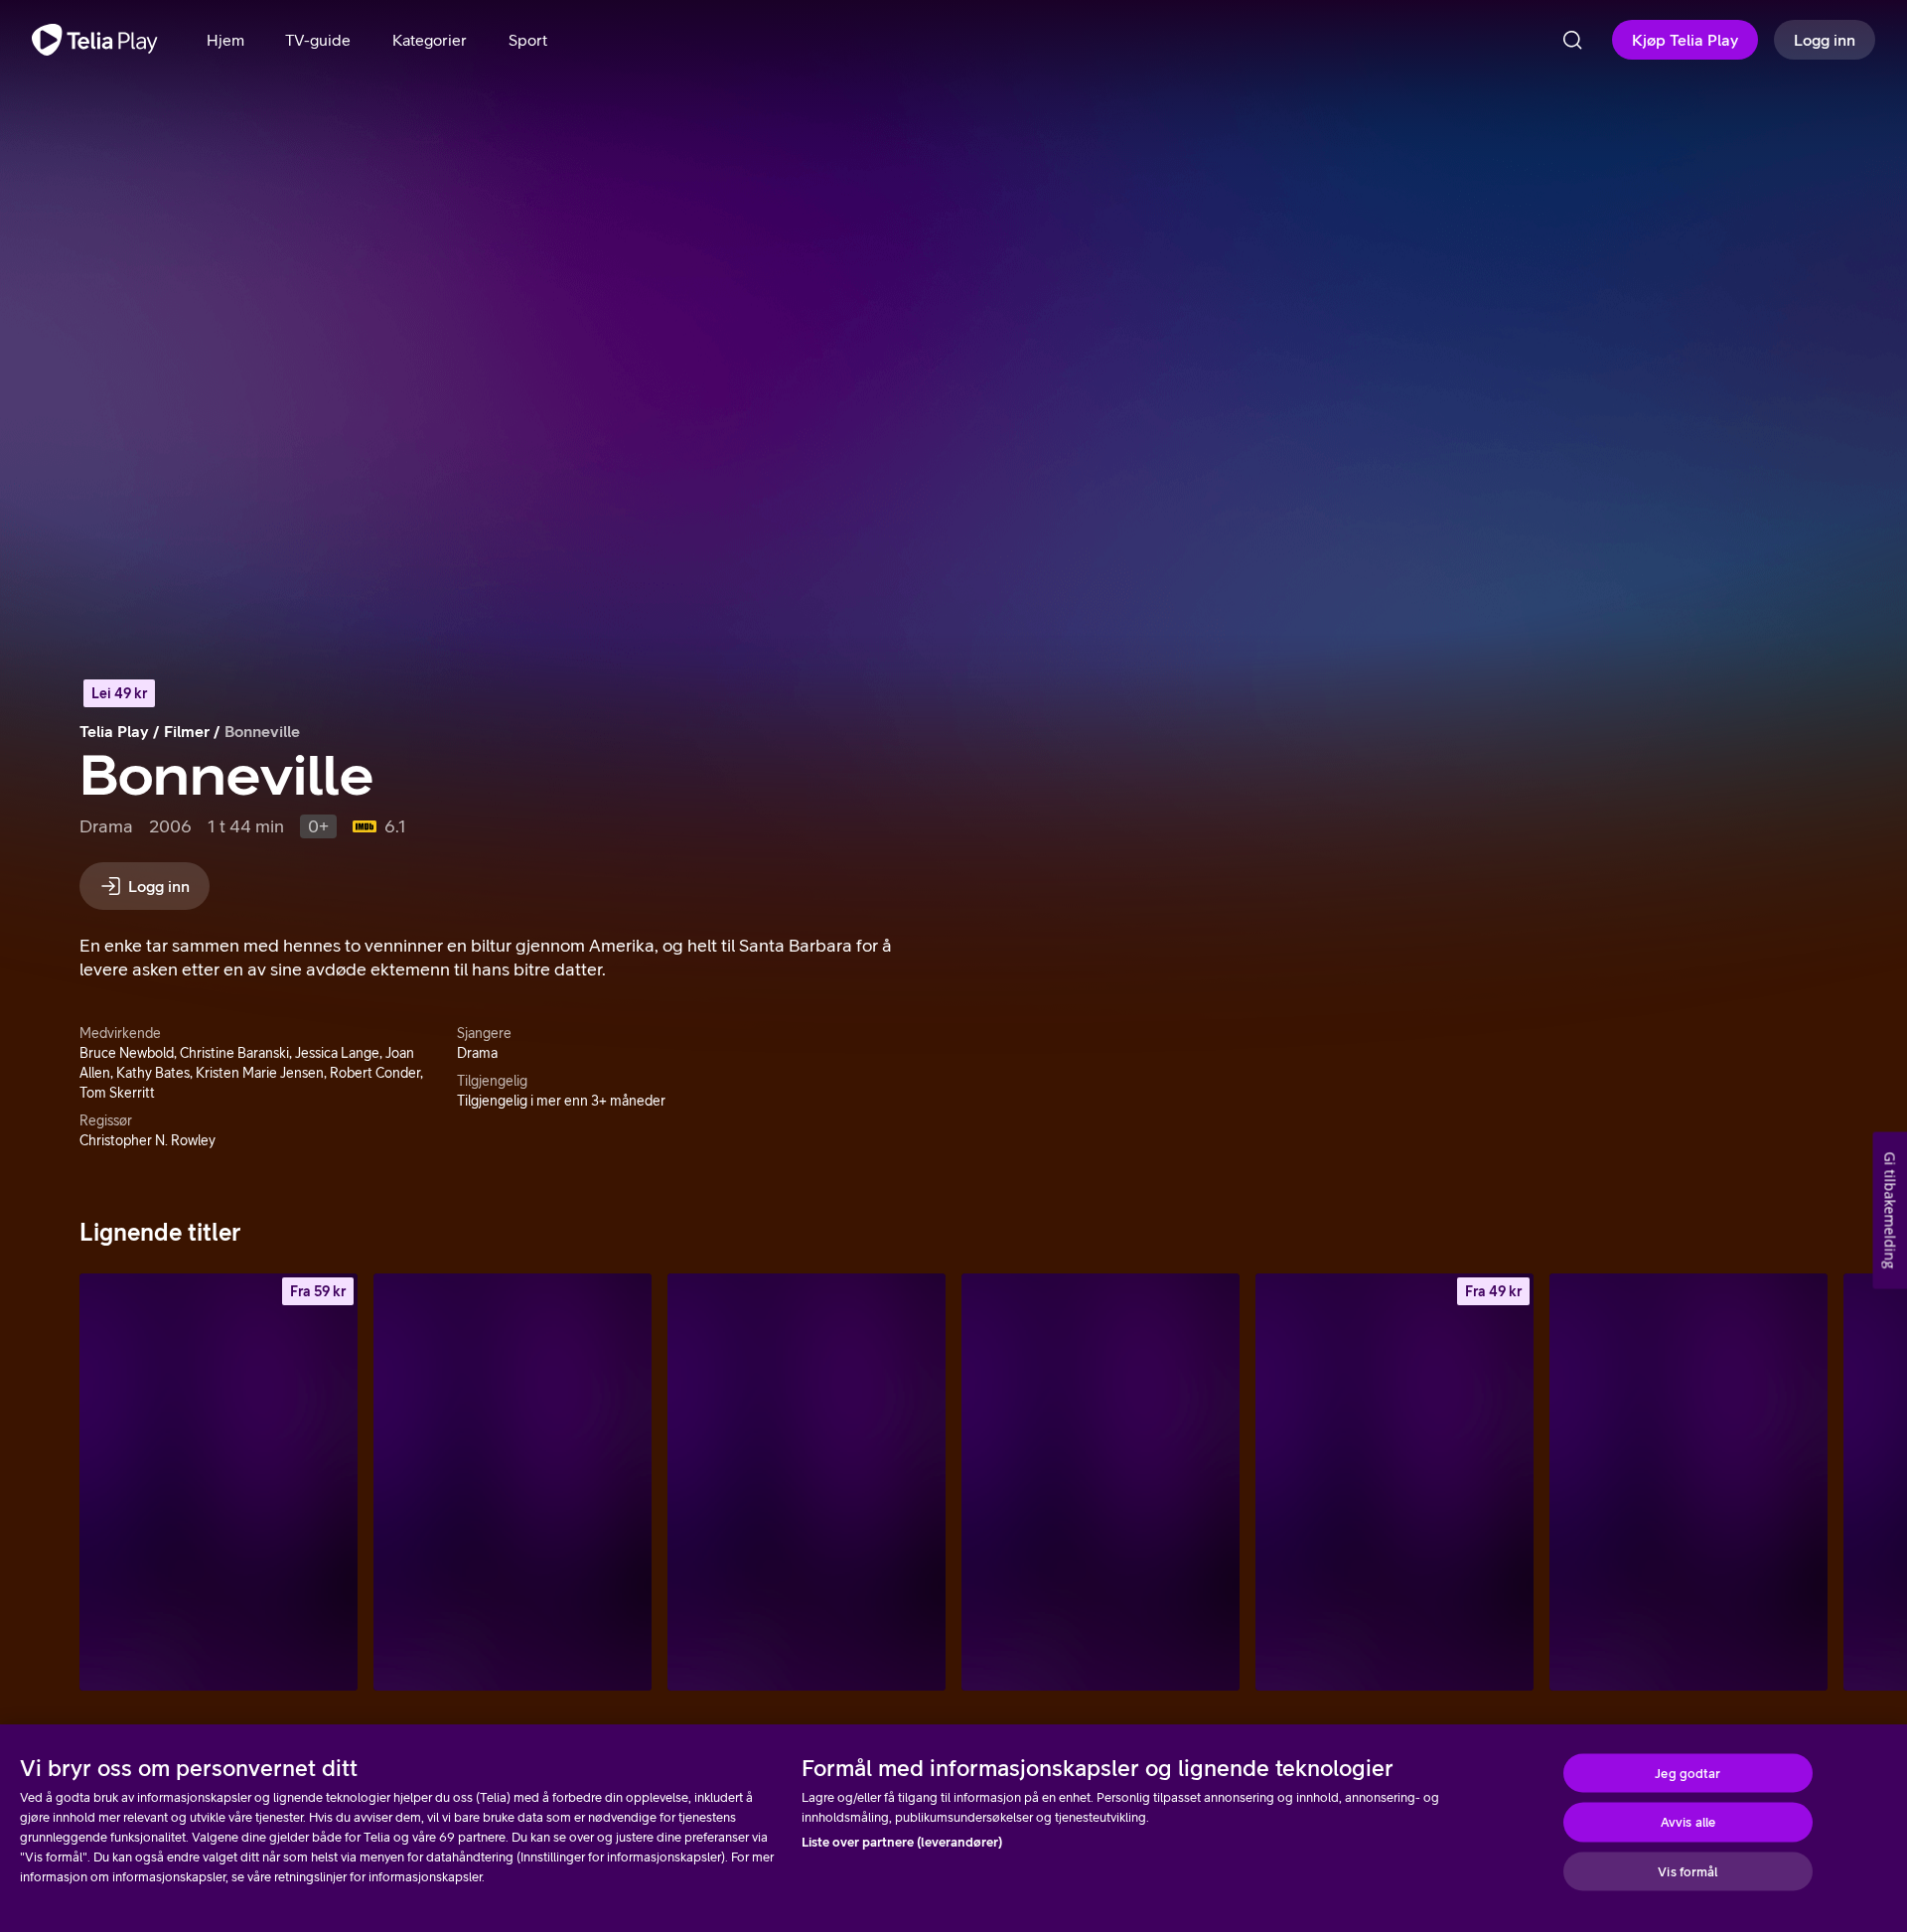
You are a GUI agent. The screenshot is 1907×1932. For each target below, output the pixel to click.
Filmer (187, 731)
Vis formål (1687, 1871)
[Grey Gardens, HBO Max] (1688, 1482)
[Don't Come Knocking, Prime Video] (513, 1482)
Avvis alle (1688, 1822)
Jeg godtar (1687, 1773)
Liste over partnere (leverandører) (902, 1842)
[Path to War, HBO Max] (807, 1482)
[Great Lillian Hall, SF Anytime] (219, 1482)
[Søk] (1572, 40)
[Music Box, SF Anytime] (1394, 1482)
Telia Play (114, 731)
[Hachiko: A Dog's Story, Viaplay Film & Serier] (1100, 1482)
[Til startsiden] (95, 40)
